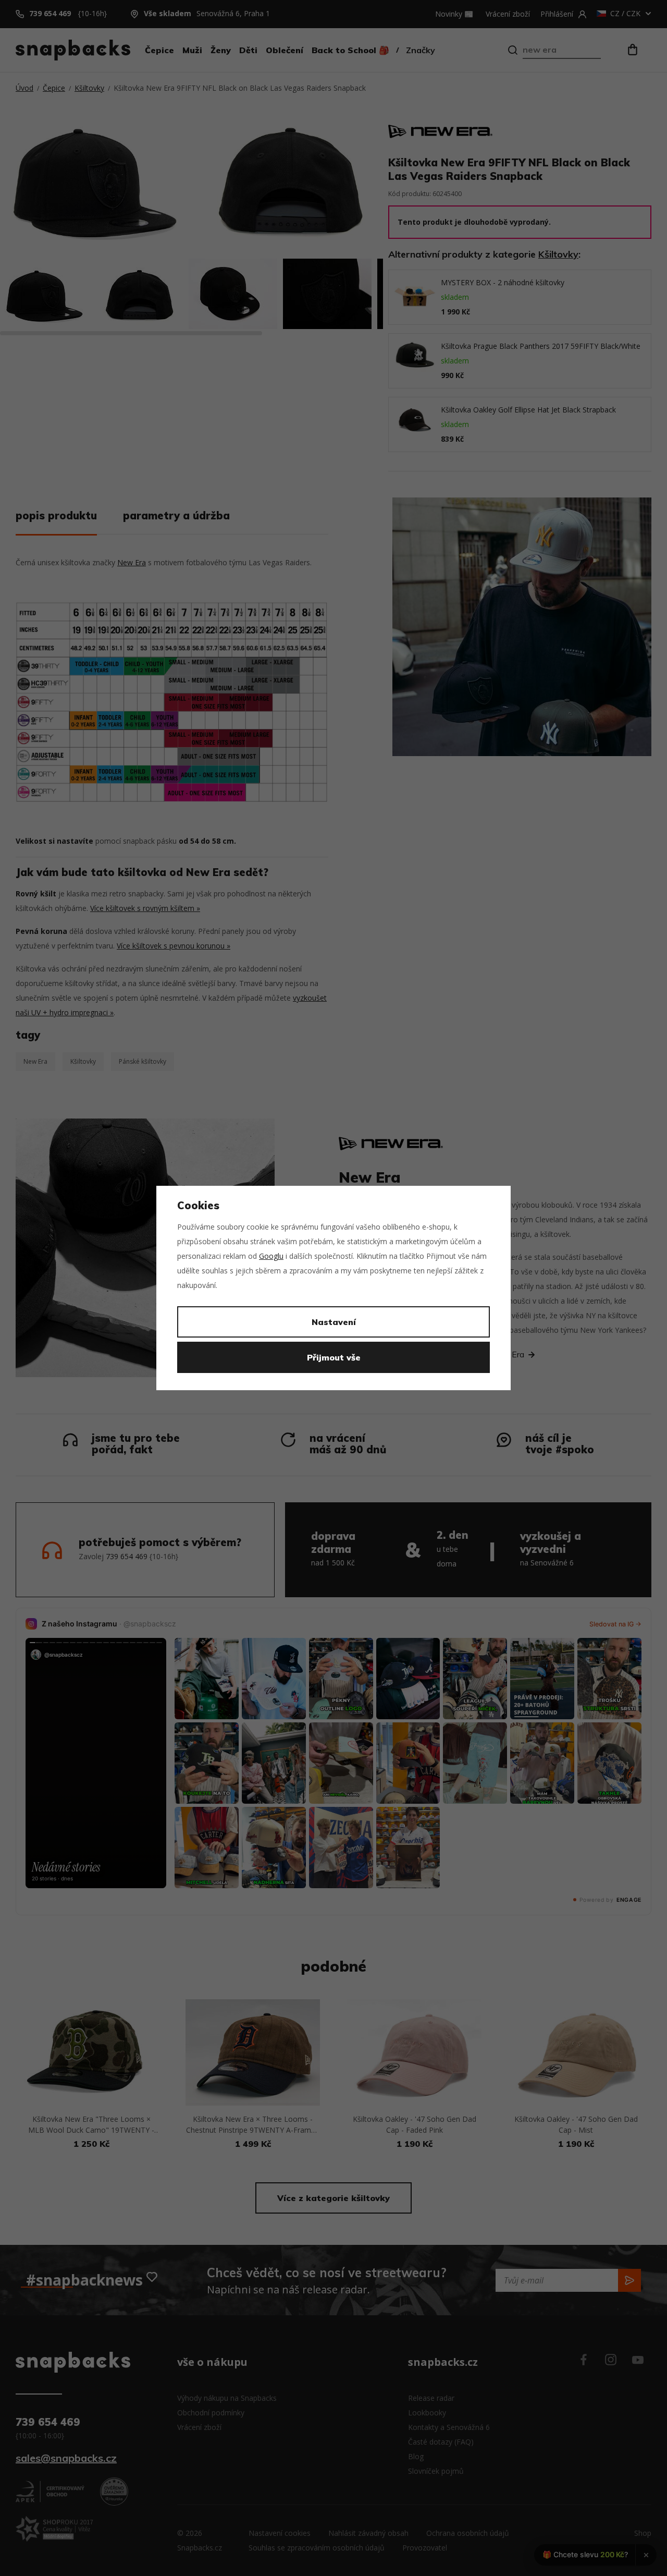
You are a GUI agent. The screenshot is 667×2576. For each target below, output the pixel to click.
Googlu (271, 1256)
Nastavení (334, 1322)
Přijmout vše (334, 1357)
